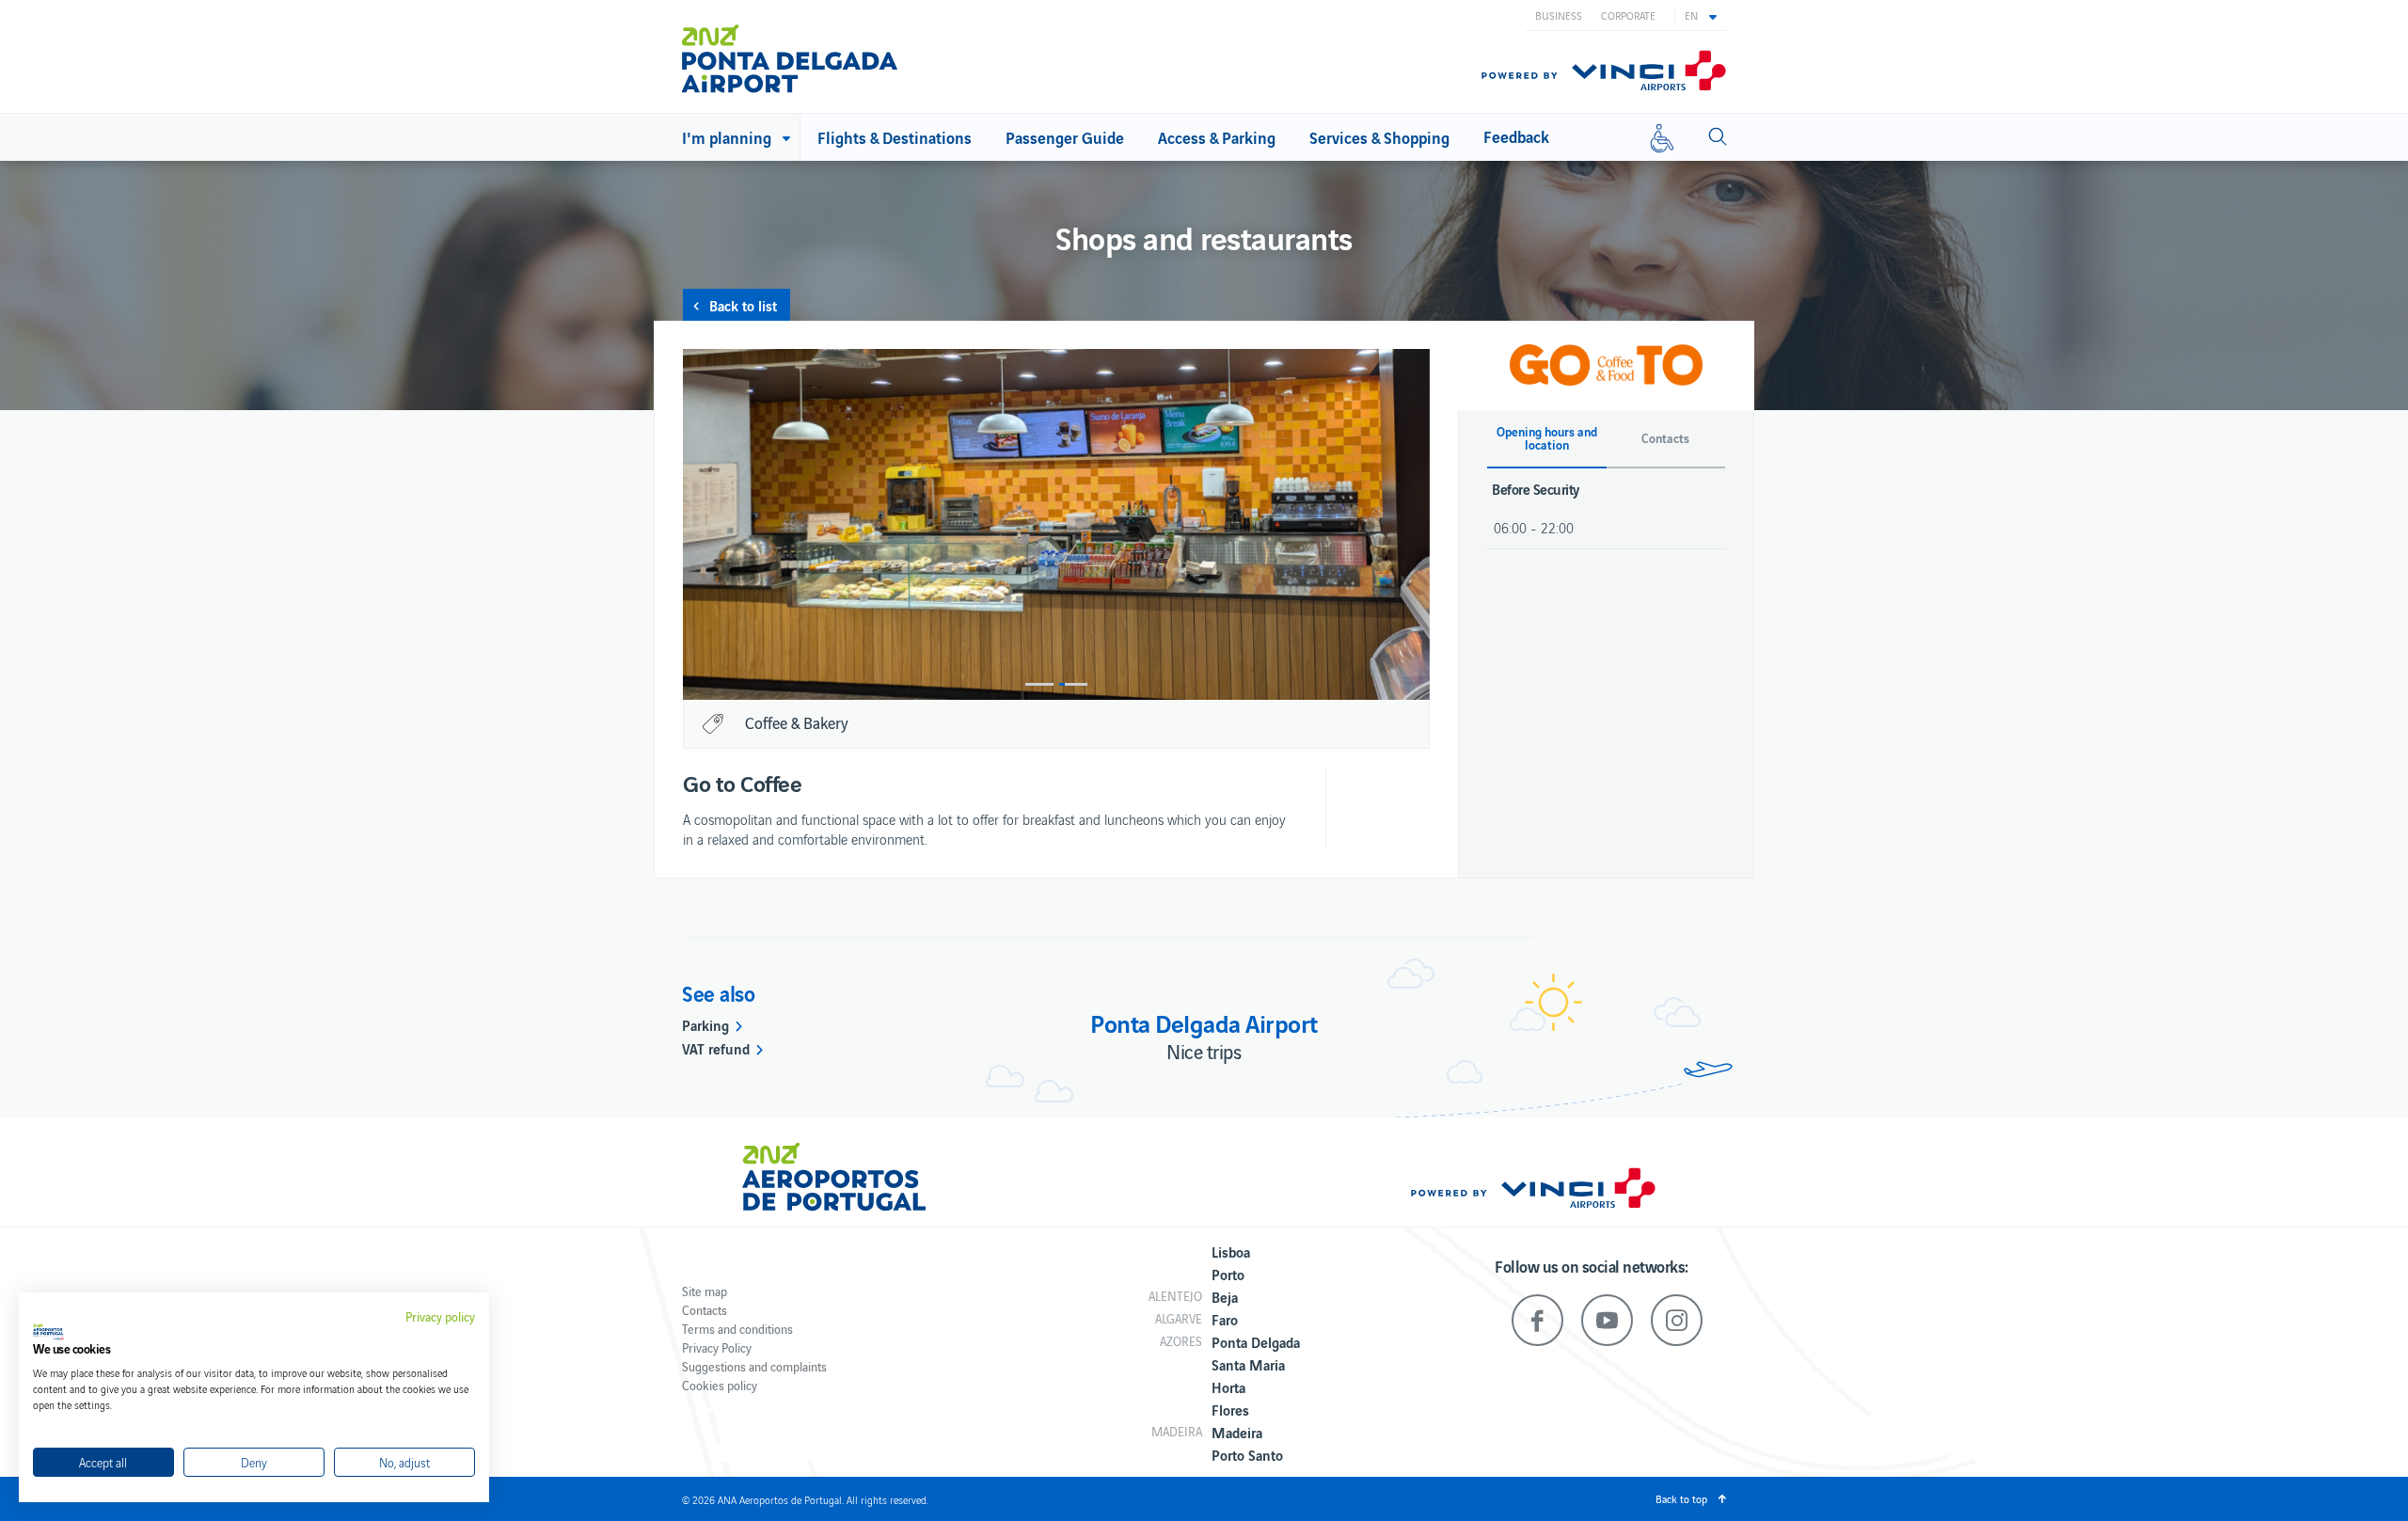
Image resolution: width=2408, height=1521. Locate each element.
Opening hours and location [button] (1547, 438)
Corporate (1628, 15)
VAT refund (716, 1048)
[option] (1056, 524)
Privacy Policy (717, 1347)
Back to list (743, 305)
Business (1559, 15)
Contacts (705, 1310)
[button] (1701, 15)
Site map (705, 1291)
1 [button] (1039, 684)
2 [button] (1073, 684)
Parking (705, 1024)
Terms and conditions (737, 1329)
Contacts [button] (1665, 438)
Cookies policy (720, 1385)
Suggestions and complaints (754, 1366)
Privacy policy (440, 1317)
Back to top (1681, 1498)
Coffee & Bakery (797, 722)
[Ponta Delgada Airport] (790, 59)
